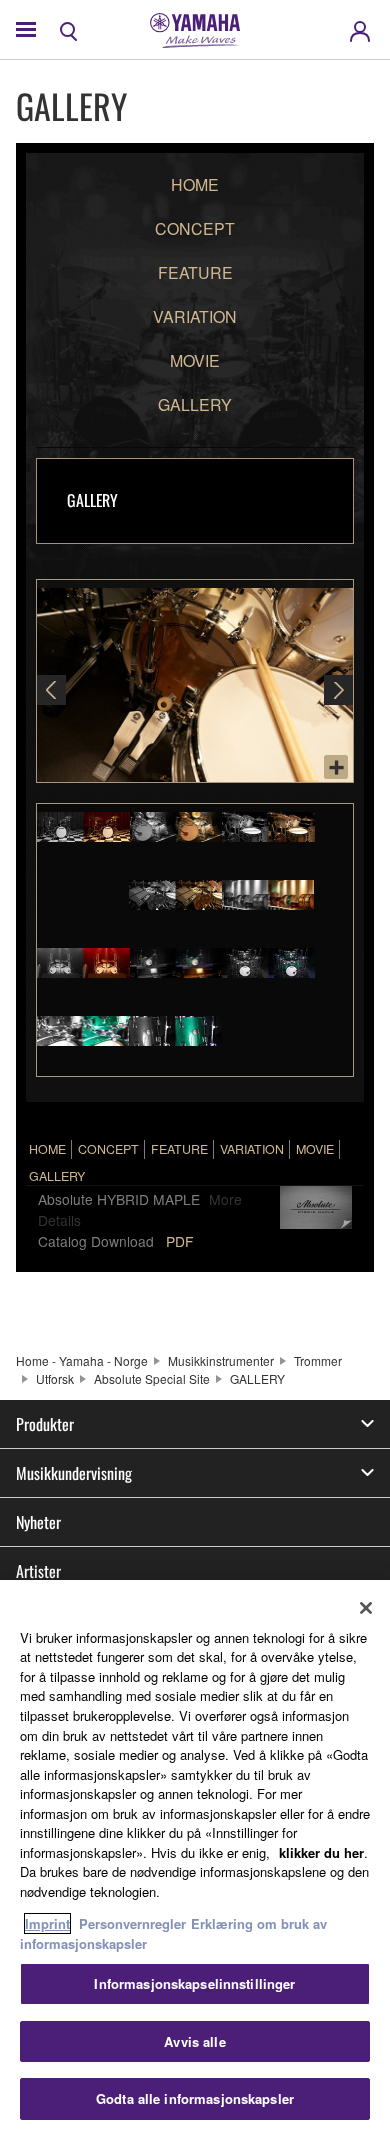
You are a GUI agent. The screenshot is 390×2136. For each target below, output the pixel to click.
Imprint (47, 1923)
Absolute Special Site (152, 1378)
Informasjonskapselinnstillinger (194, 1983)
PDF (179, 1241)
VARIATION (195, 316)
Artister (38, 1571)
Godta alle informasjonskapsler (195, 2098)
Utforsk (55, 1378)
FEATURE (195, 272)
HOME (195, 184)
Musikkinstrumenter (221, 1360)
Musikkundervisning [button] (74, 1473)
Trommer (318, 1360)
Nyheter (38, 1522)
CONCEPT (195, 228)
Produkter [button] (45, 1424)
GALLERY (195, 404)
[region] (195, 1858)
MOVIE (195, 360)
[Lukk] (366, 1608)
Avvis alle (194, 2041)
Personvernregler (132, 1923)
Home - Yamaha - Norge (82, 1360)
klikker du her (321, 1852)
